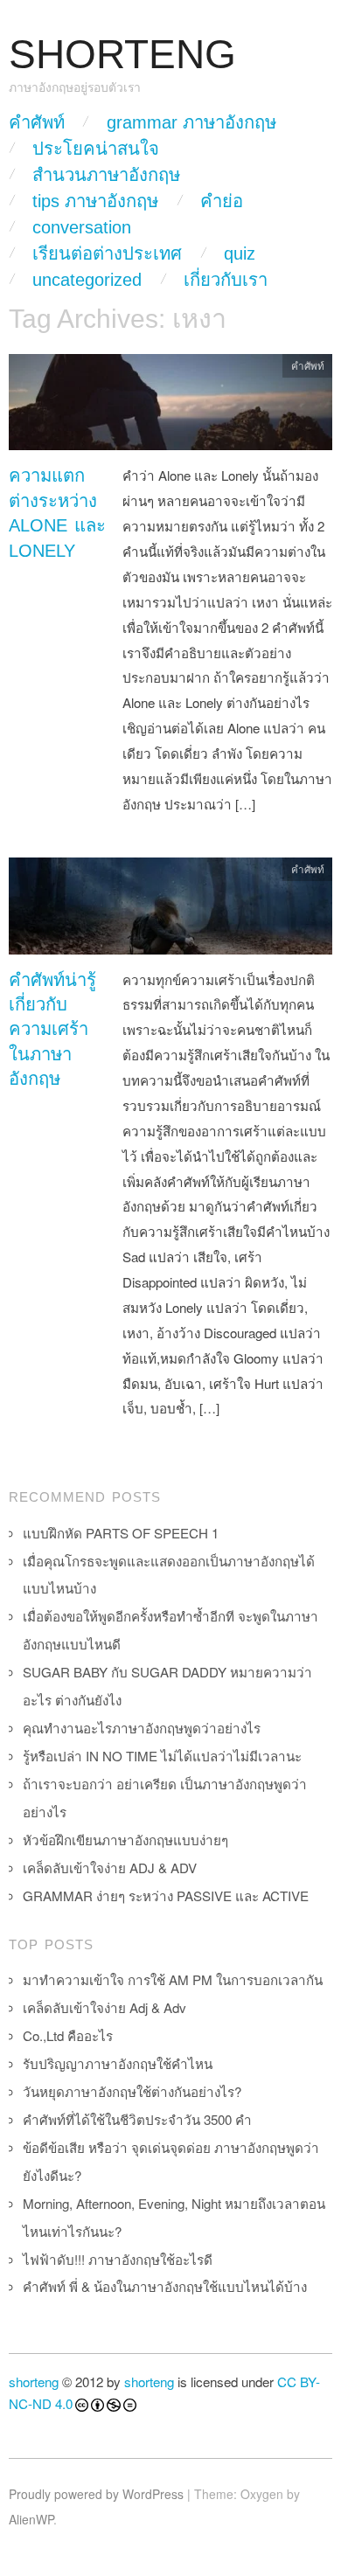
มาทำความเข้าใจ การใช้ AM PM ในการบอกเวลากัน (173, 1979)
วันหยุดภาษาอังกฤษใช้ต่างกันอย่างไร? (132, 2091)
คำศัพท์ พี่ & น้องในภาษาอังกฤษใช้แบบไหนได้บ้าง (165, 2286)
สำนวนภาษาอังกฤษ (106, 175)
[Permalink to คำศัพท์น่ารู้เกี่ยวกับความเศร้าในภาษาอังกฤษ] (170, 910)
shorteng (34, 2382)
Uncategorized (87, 280)
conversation (82, 227)
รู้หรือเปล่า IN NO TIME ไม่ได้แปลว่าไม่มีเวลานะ (162, 1756)
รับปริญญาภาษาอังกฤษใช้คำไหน (118, 2063)
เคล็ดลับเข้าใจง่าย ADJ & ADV (110, 1868)
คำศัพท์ (37, 122)
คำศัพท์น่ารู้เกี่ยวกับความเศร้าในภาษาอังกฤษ (52, 1030)
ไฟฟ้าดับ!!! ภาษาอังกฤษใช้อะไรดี (118, 2259)
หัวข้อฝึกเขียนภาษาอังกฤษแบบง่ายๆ (125, 1840)
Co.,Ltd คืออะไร (68, 2035)
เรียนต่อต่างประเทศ (107, 253)
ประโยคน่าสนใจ (96, 149)
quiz (240, 253)
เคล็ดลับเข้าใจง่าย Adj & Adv (104, 2007)
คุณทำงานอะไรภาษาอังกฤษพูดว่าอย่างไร (142, 1728)
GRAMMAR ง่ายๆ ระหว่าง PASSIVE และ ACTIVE (166, 1896)
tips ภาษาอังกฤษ (95, 201)
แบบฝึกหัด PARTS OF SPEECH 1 (121, 1533)
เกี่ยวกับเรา (226, 280)
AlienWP (31, 2519)
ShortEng (122, 55)
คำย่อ (222, 201)
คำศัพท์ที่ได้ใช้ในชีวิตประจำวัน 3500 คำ (137, 2119)
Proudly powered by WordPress (96, 2494)
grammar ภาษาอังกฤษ (191, 122)
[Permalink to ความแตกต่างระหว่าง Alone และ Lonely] (170, 407)
